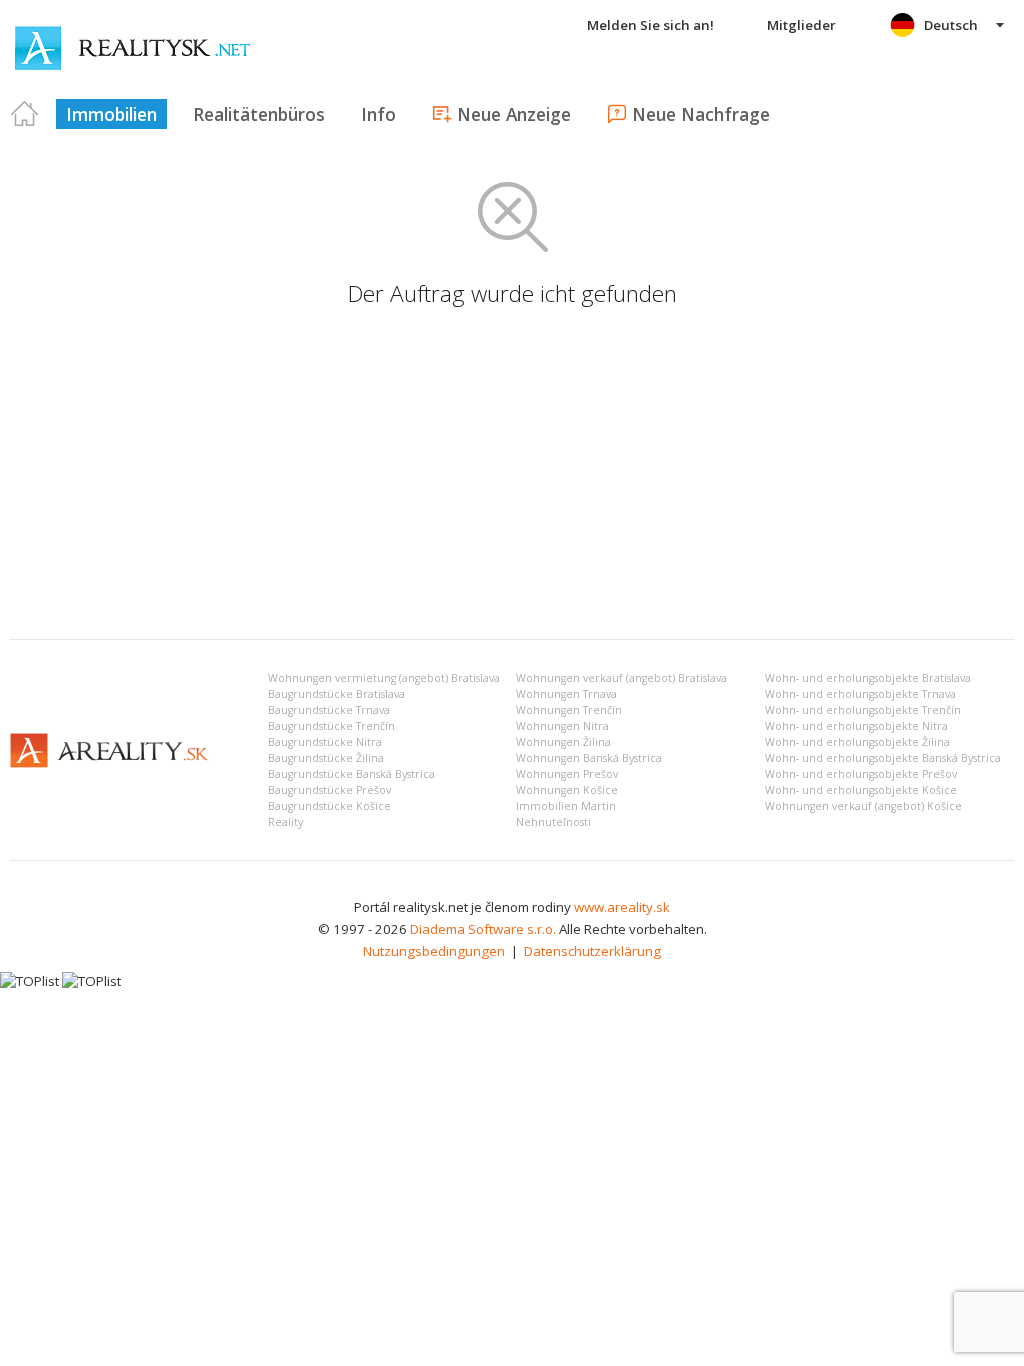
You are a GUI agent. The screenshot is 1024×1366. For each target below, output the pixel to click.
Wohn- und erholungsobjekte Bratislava (868, 678)
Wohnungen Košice (567, 790)
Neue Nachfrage (701, 114)
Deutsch (951, 25)
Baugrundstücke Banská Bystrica (351, 774)
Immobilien (111, 114)
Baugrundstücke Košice (329, 806)
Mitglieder (801, 25)
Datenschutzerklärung (592, 951)
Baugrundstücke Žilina (326, 758)
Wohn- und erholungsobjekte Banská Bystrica (883, 758)
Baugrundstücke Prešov (329, 790)
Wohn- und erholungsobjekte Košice (861, 790)
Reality (285, 822)
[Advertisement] (512, 474)
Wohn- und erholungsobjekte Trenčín (863, 710)
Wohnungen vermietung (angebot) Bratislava (384, 678)
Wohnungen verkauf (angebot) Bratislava (621, 678)
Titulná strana (25, 114)
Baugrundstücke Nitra (325, 742)
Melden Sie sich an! (650, 25)
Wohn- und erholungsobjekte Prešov (861, 774)
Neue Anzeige (514, 114)
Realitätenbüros (259, 114)
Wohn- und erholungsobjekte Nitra (856, 726)
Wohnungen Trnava (566, 694)
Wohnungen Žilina (563, 742)
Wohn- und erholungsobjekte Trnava (860, 694)
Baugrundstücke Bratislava (336, 694)
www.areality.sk (622, 907)
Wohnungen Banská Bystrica (589, 758)
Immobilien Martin (566, 806)
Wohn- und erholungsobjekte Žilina (857, 742)
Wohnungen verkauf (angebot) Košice (863, 806)
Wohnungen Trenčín (569, 710)
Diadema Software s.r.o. (483, 929)
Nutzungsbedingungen (434, 951)
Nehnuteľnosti (553, 822)
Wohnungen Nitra (562, 726)
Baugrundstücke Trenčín (331, 726)
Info (378, 114)
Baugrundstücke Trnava (329, 710)
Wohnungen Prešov (567, 774)
